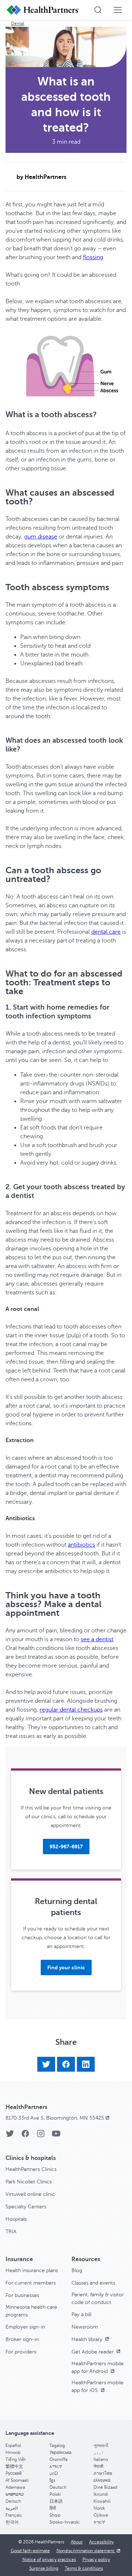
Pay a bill (81, 2314)
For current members (31, 2283)
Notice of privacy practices (49, 2560)
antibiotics (81, 1545)
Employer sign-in (25, 2327)
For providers (21, 2352)
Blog (77, 2270)
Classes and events (93, 2283)
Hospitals (16, 2219)
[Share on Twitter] (46, 2064)
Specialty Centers (26, 2207)
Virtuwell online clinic (30, 2194)
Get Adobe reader (93, 2352)
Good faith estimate (30, 2551)
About (77, 2542)
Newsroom (85, 2327)
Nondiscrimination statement (86, 2551)
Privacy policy (96, 2560)
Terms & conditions (84, 2568)
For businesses (22, 2295)
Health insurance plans (32, 2270)
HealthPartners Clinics (31, 2169)
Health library (88, 2339)
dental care (106, 932)
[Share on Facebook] (66, 2064)
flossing (93, 257)
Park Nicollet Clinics (29, 2182)
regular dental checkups (71, 1710)
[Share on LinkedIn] (86, 2064)
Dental (18, 23)
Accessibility (101, 2542)
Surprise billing (44, 2568)
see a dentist (97, 1639)
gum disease (41, 537)
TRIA (11, 2232)
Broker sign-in (22, 2339)
